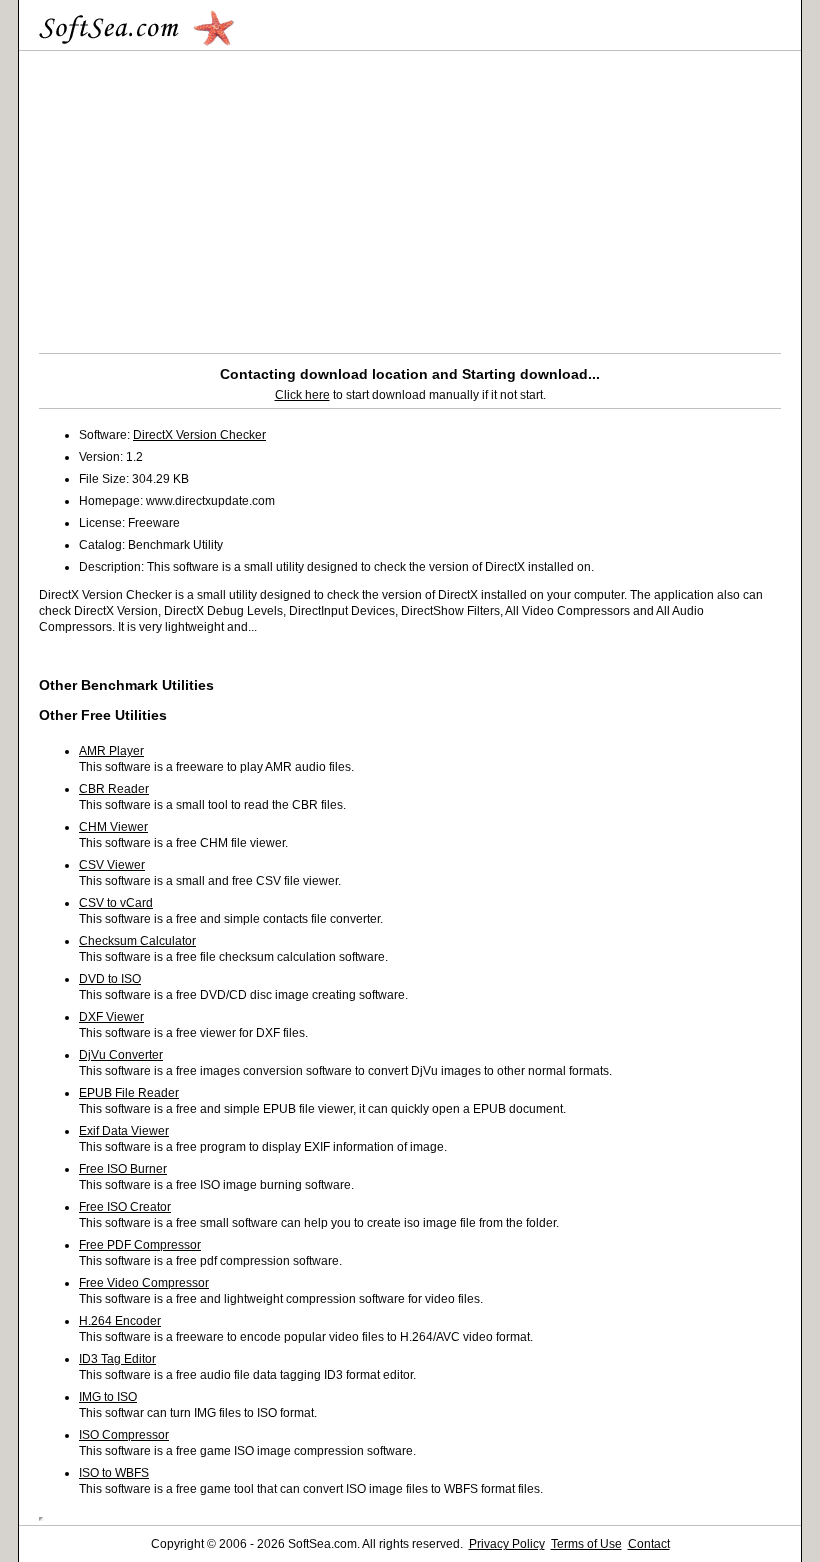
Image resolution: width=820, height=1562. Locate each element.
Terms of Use (586, 1544)
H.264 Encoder (120, 1321)
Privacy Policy (507, 1544)
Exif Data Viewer (124, 1131)
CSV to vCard (116, 903)
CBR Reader (114, 789)
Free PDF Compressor (140, 1245)
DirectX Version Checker (199, 435)
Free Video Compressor (144, 1283)
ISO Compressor (124, 1435)
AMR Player (111, 751)
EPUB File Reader (129, 1093)
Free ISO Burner (123, 1169)
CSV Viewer (112, 865)
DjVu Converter (121, 1055)
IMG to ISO (108, 1397)
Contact (649, 1544)
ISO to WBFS (114, 1473)
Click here (302, 395)
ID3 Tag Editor (117, 1359)
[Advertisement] (207, 197)
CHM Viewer (113, 827)
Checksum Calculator (137, 941)
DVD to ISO (110, 979)
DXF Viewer (111, 1017)
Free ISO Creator (125, 1207)
